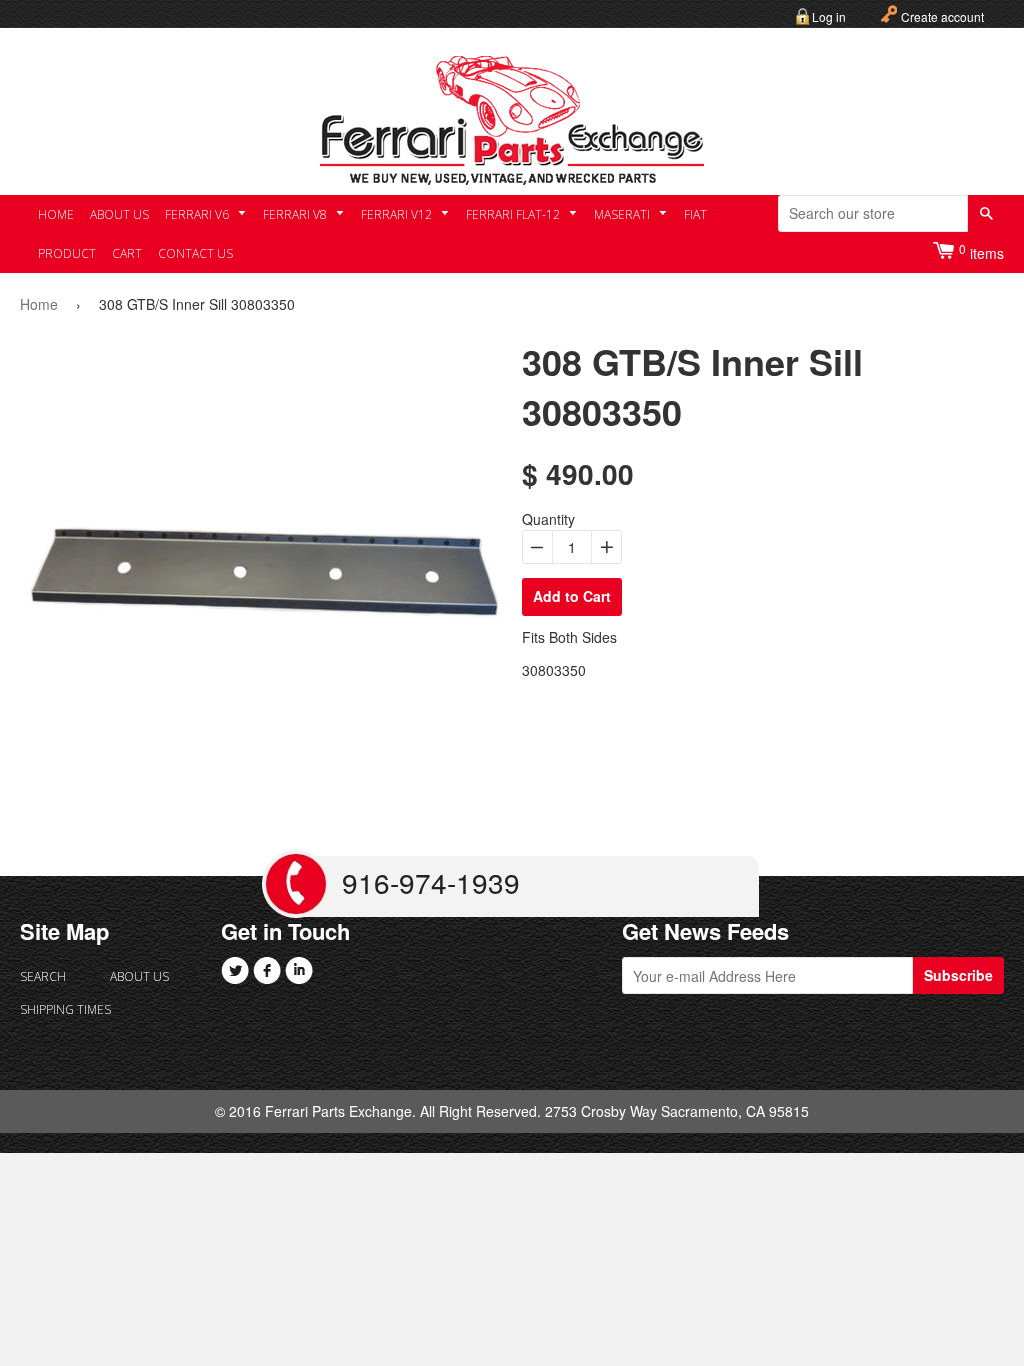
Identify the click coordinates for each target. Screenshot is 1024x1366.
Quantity (548, 519)
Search (43, 976)
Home (56, 214)
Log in (829, 16)
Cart (127, 253)
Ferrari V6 (198, 214)
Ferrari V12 (398, 214)
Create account (942, 16)
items (981, 251)
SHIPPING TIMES (65, 1009)
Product (67, 253)
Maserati (623, 214)
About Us (119, 214)
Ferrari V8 (296, 214)
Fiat (695, 214)
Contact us (195, 253)
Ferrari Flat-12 (514, 214)
